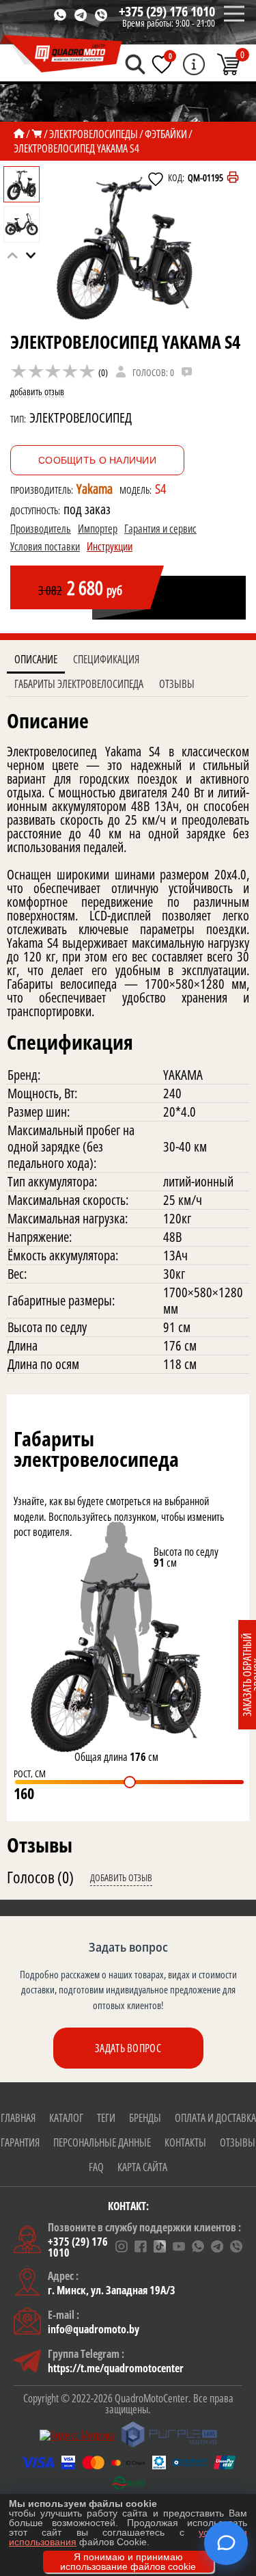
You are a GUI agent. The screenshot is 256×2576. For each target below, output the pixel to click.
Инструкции (110, 546)
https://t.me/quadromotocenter (116, 2368)
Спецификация (106, 659)
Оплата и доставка (215, 2118)
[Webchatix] (226, 2543)
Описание (36, 659)
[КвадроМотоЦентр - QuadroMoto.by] (61, 54)
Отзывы (177, 684)
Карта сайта (142, 2167)
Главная (18, 2118)
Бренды (145, 2118)
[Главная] (19, 134)
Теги (106, 2118)
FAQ (96, 2167)
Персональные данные (102, 2142)
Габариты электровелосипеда (79, 684)
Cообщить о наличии (97, 460)
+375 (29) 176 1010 (167, 11)
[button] (31, 255)
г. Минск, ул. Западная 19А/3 (112, 2290)
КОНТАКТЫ (185, 2142)
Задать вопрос (128, 2048)
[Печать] (233, 177)
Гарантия (20, 2142)
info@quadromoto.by (94, 2329)
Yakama (95, 489)
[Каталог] (37, 134)
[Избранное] (162, 64)
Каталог (66, 2118)
